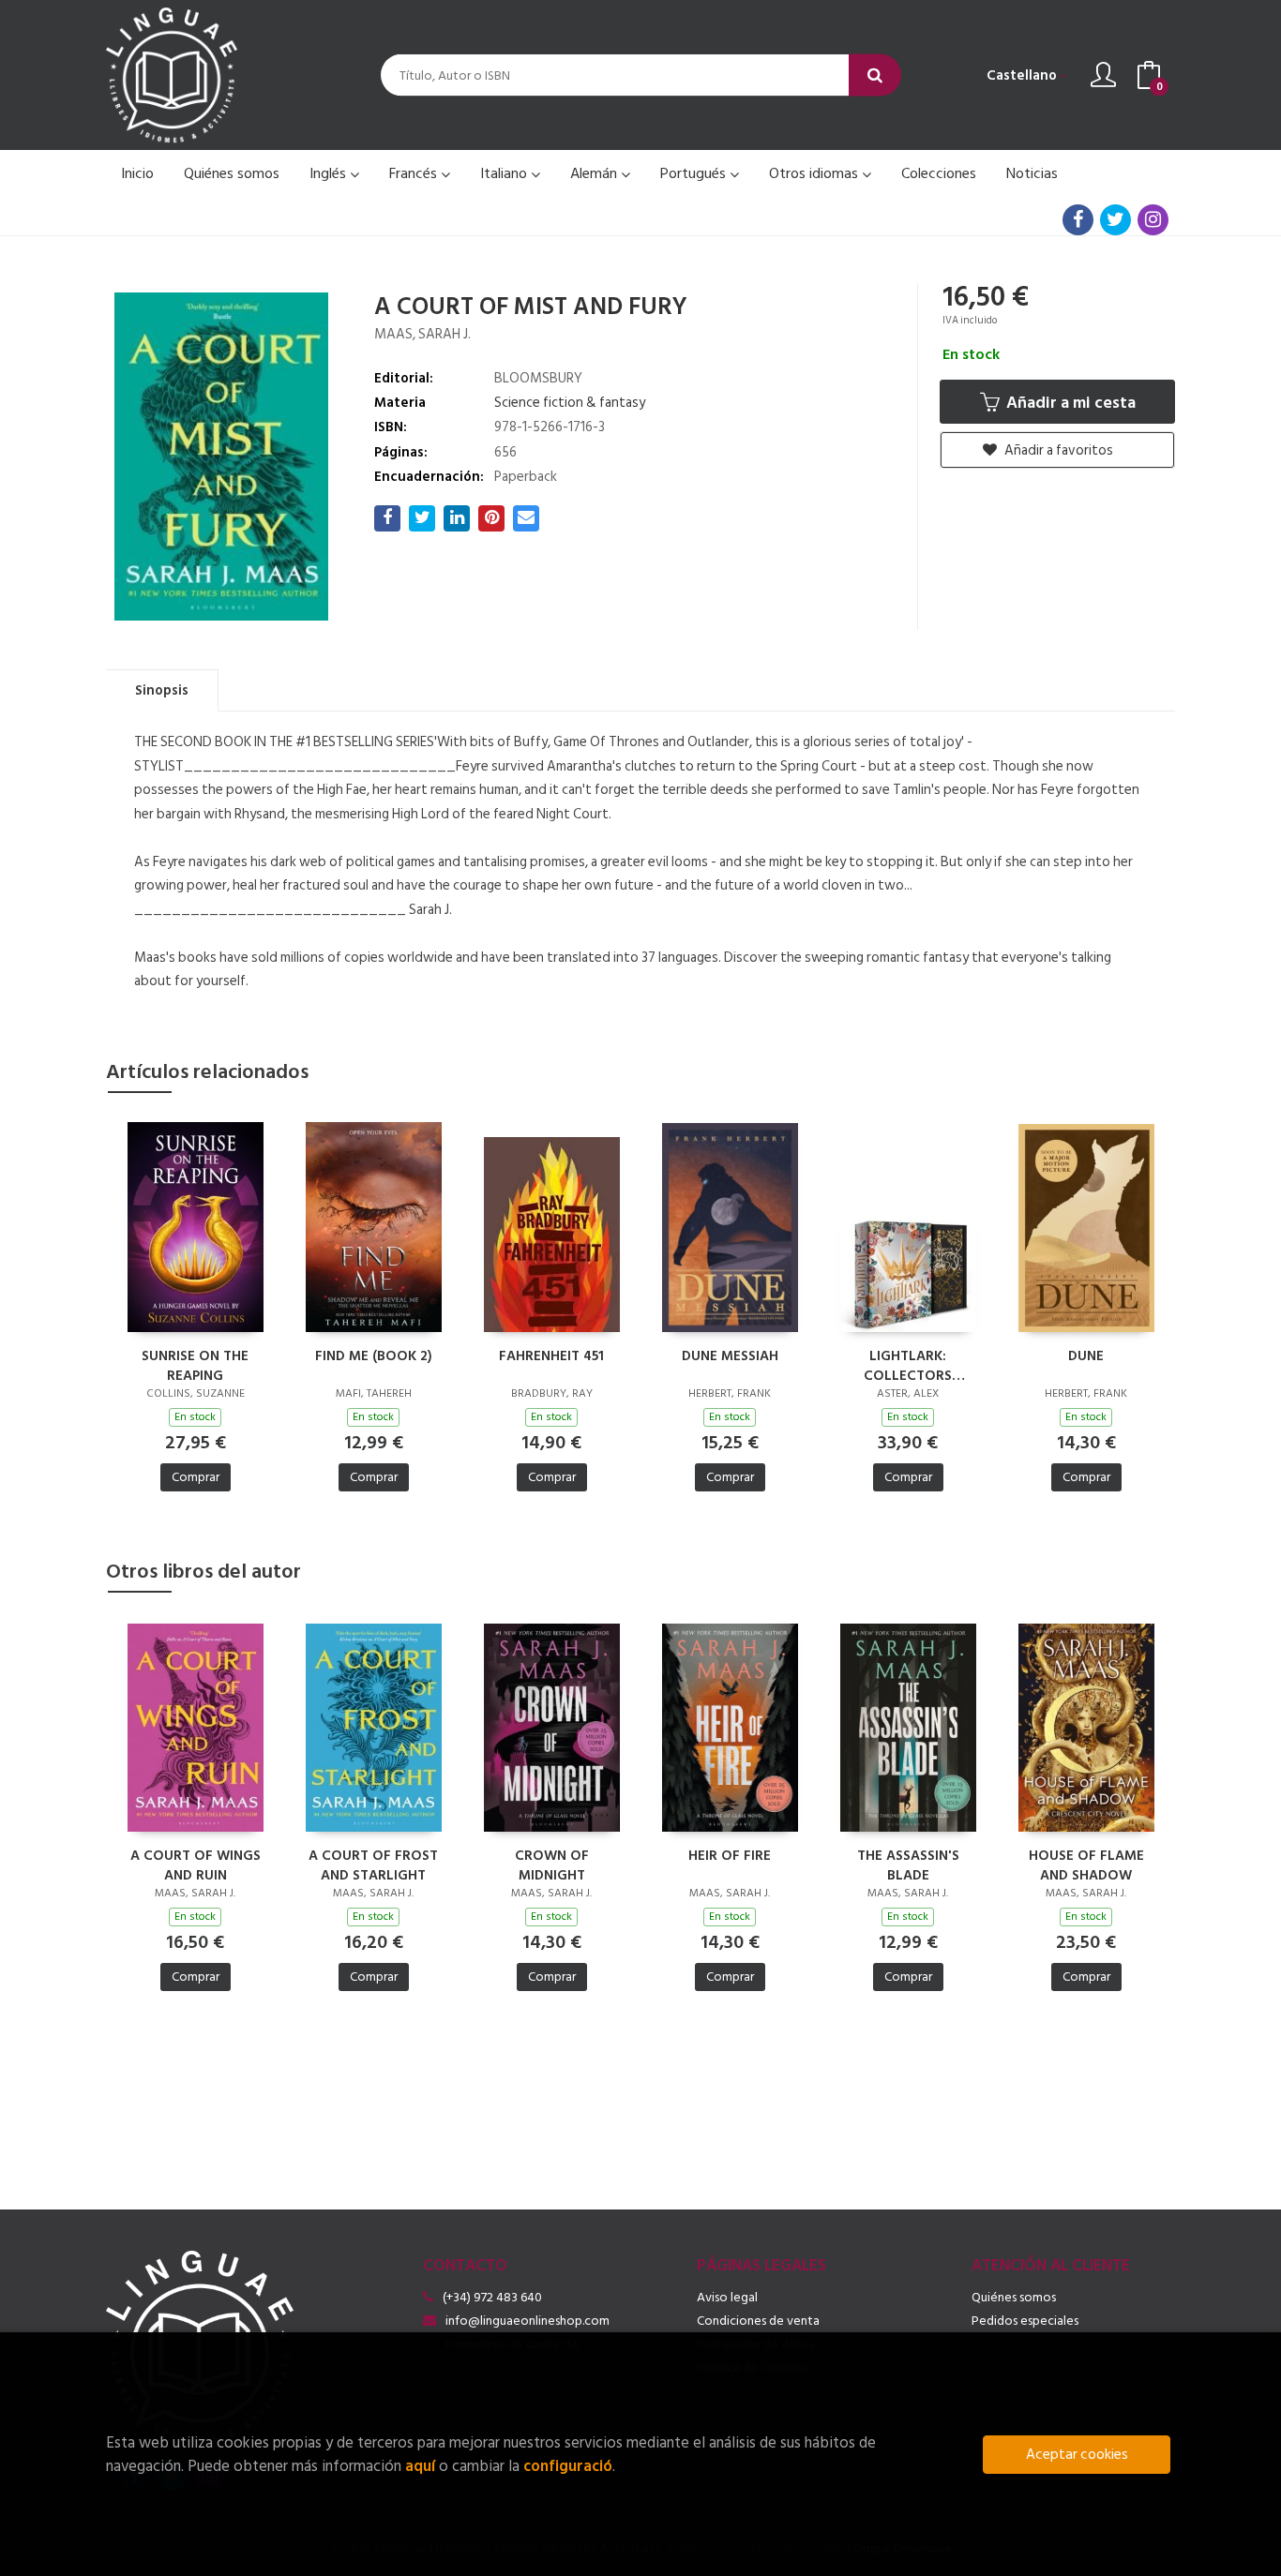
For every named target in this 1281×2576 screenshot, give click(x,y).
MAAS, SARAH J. (422, 334)
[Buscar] (875, 75)
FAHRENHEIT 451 (551, 1357)
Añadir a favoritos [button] (1057, 450)
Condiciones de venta (758, 2321)
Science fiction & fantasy (570, 403)
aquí (420, 2466)
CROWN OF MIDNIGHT (552, 1865)
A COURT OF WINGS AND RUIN (196, 1865)
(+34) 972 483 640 (492, 2297)
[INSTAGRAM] (1153, 220)
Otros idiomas (815, 173)
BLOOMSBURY (538, 378)
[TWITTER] (1115, 220)
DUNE (1086, 1357)
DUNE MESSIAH (730, 1357)
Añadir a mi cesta (1069, 403)
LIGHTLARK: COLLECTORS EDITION (908, 1365)
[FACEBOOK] (1078, 220)
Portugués (695, 173)
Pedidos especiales (1025, 2321)
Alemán (595, 173)
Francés (415, 173)
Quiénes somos (1014, 2297)
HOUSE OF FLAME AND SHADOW (1086, 1865)
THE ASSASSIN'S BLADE (908, 1865)
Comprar (196, 1477)
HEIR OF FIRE (730, 1857)
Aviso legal (727, 2297)
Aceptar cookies (1077, 2455)
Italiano (505, 173)
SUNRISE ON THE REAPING (195, 1365)
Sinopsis (162, 690)
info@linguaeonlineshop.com (527, 2321)
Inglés (330, 173)
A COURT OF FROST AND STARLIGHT (373, 1865)
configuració (568, 2466)
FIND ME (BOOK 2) (374, 1357)
